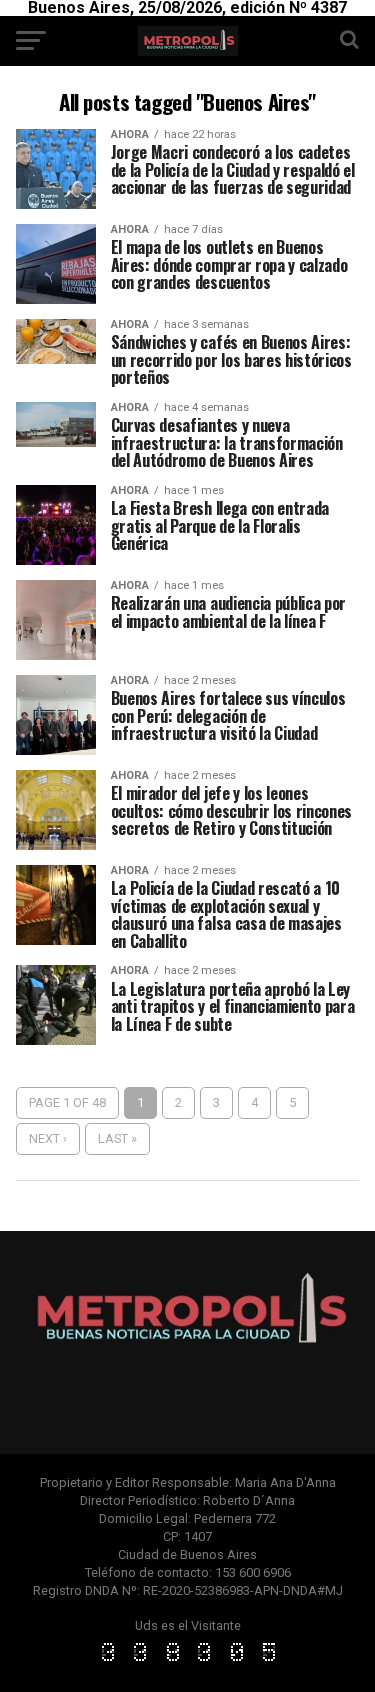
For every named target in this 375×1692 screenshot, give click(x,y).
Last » (117, 1138)
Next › (48, 1138)
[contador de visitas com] (188, 1662)
